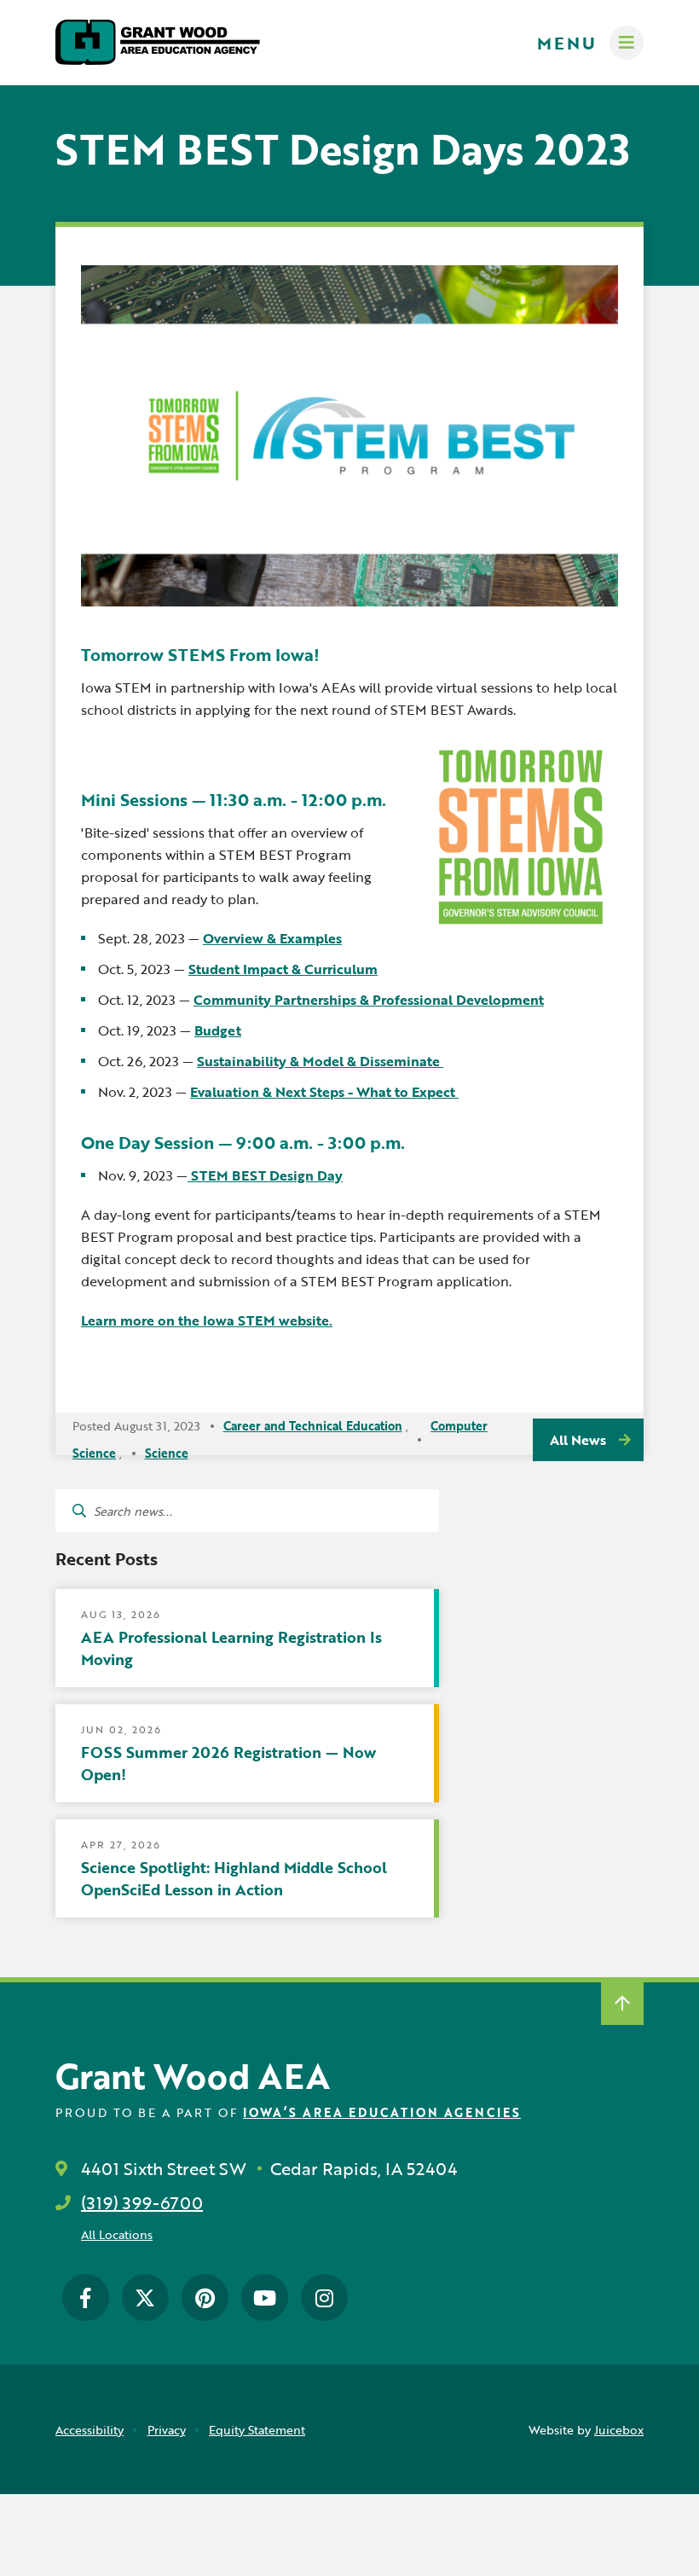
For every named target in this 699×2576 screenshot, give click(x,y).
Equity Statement (257, 2430)
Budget (218, 1030)
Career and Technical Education (313, 1426)
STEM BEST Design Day (265, 1175)
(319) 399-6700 (142, 2202)
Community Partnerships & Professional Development (369, 1000)
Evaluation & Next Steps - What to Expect (324, 1092)
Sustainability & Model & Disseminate (320, 1061)
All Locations (117, 2234)
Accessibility (90, 2430)
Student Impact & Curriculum (283, 969)
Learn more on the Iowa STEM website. (207, 1320)
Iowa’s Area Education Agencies (382, 2112)
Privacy (167, 2430)
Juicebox (619, 2430)
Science (167, 1453)
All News (578, 1440)
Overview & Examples (272, 938)
